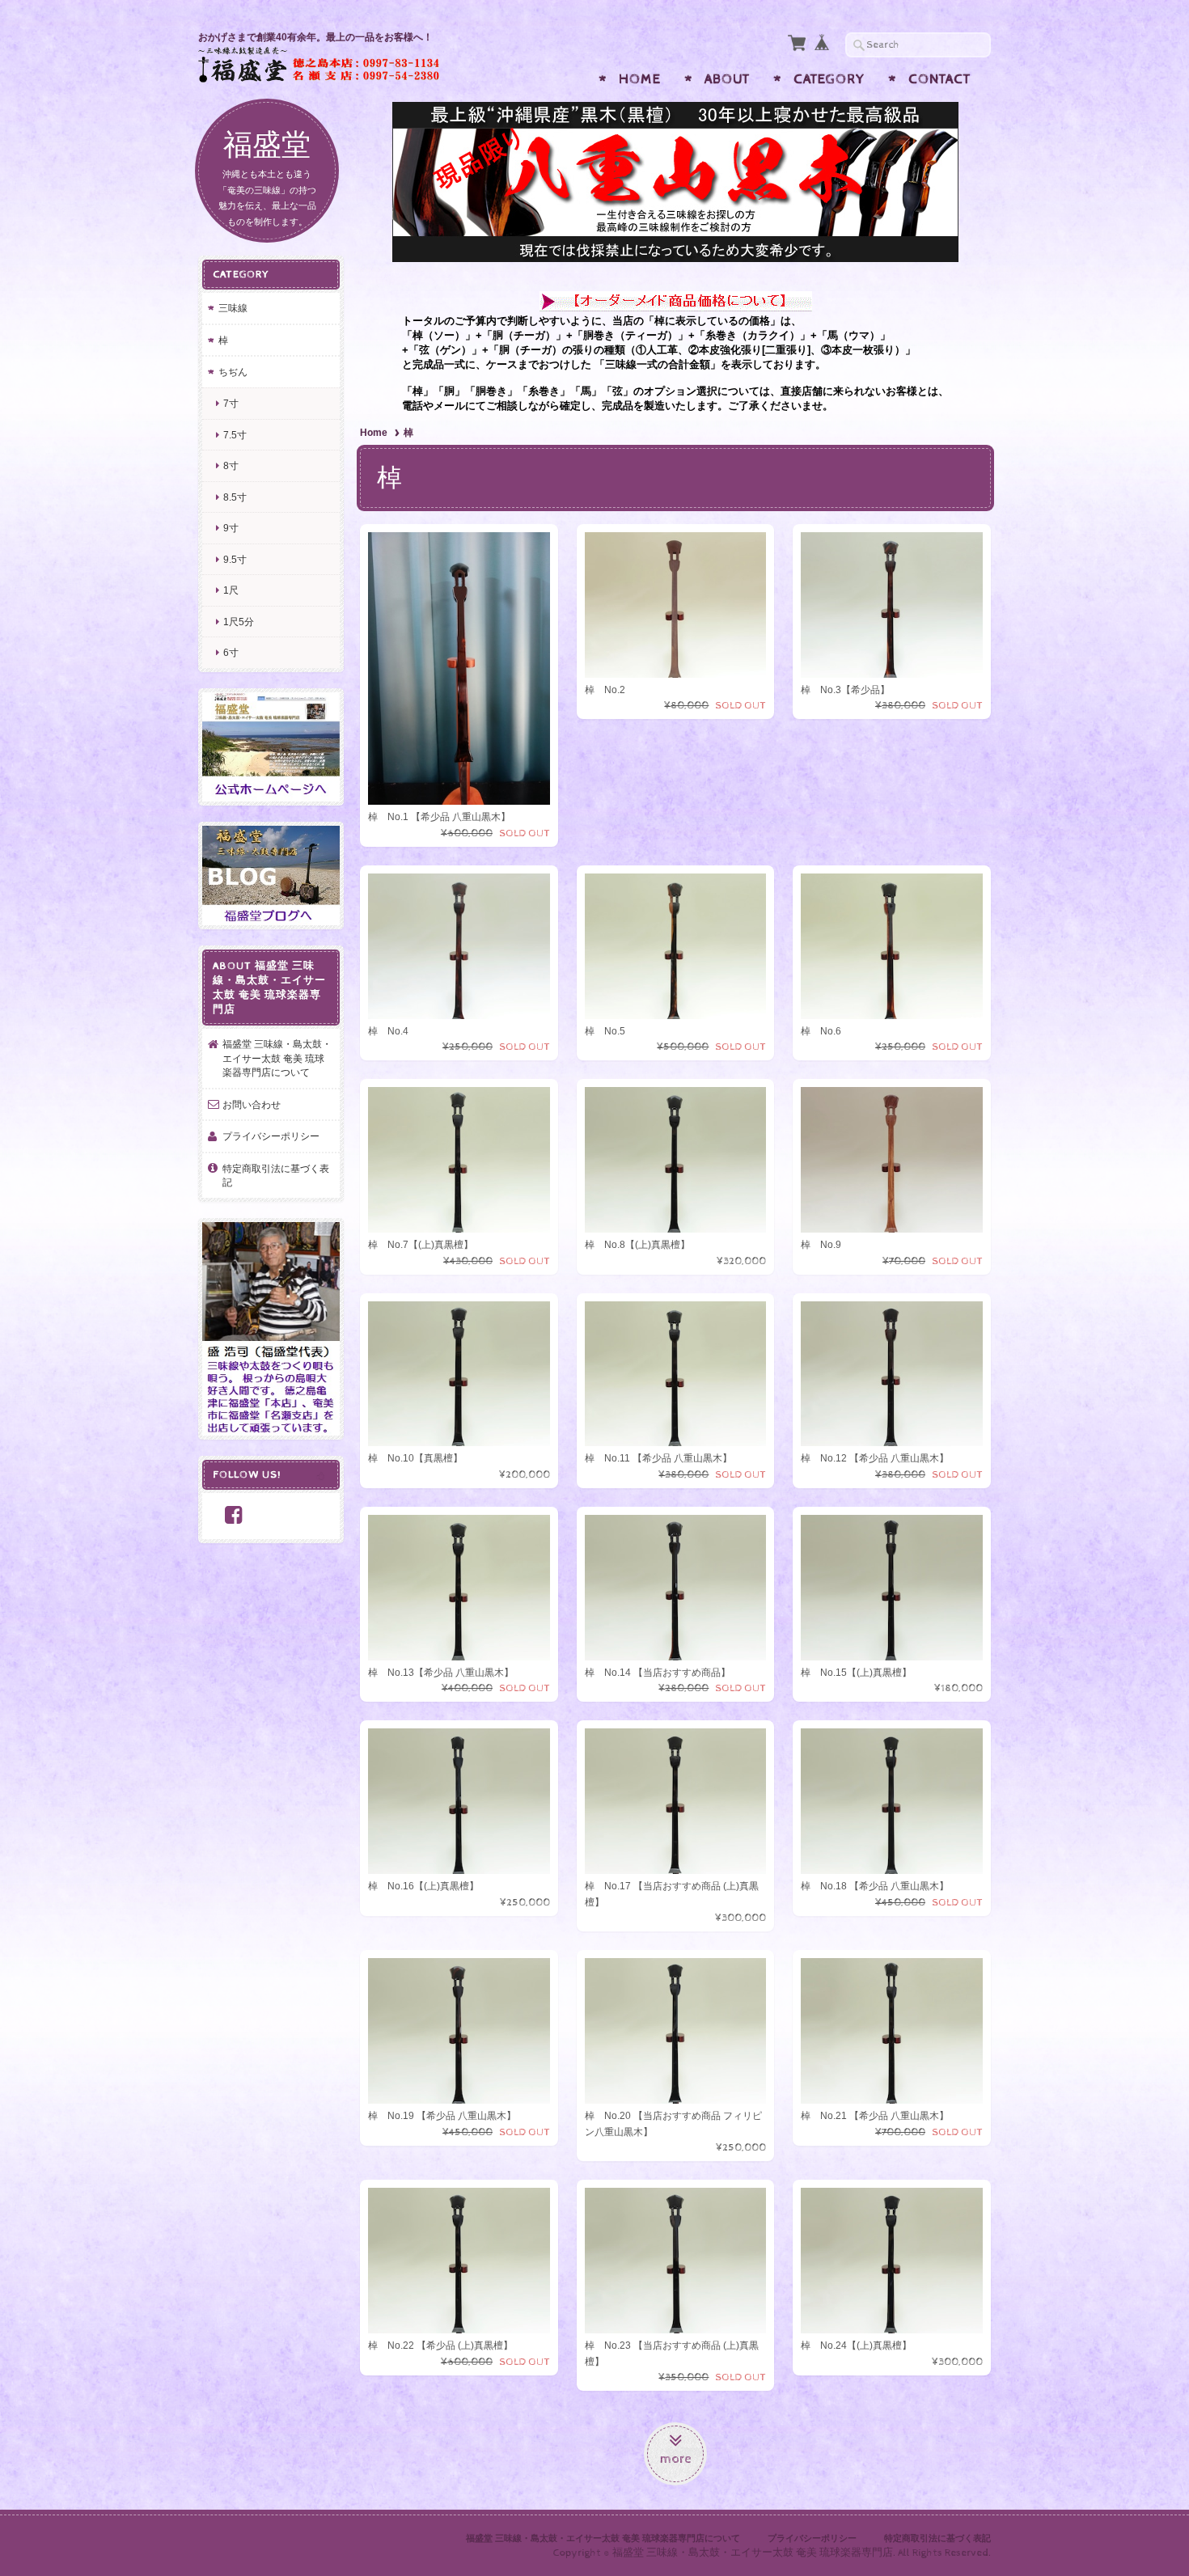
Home (640, 79)
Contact (939, 79)
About (727, 79)
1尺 (231, 590)
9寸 (231, 528)
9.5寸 (235, 559)
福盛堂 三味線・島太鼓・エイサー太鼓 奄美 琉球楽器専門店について (277, 1058)
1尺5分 (239, 622)
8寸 (231, 465)
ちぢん (233, 372)
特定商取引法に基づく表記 (276, 1176)
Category (829, 79)
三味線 (233, 308)
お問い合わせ (252, 1104)
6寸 (231, 652)
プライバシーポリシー (271, 1136)
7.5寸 (235, 435)
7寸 (231, 403)
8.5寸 (235, 497)
